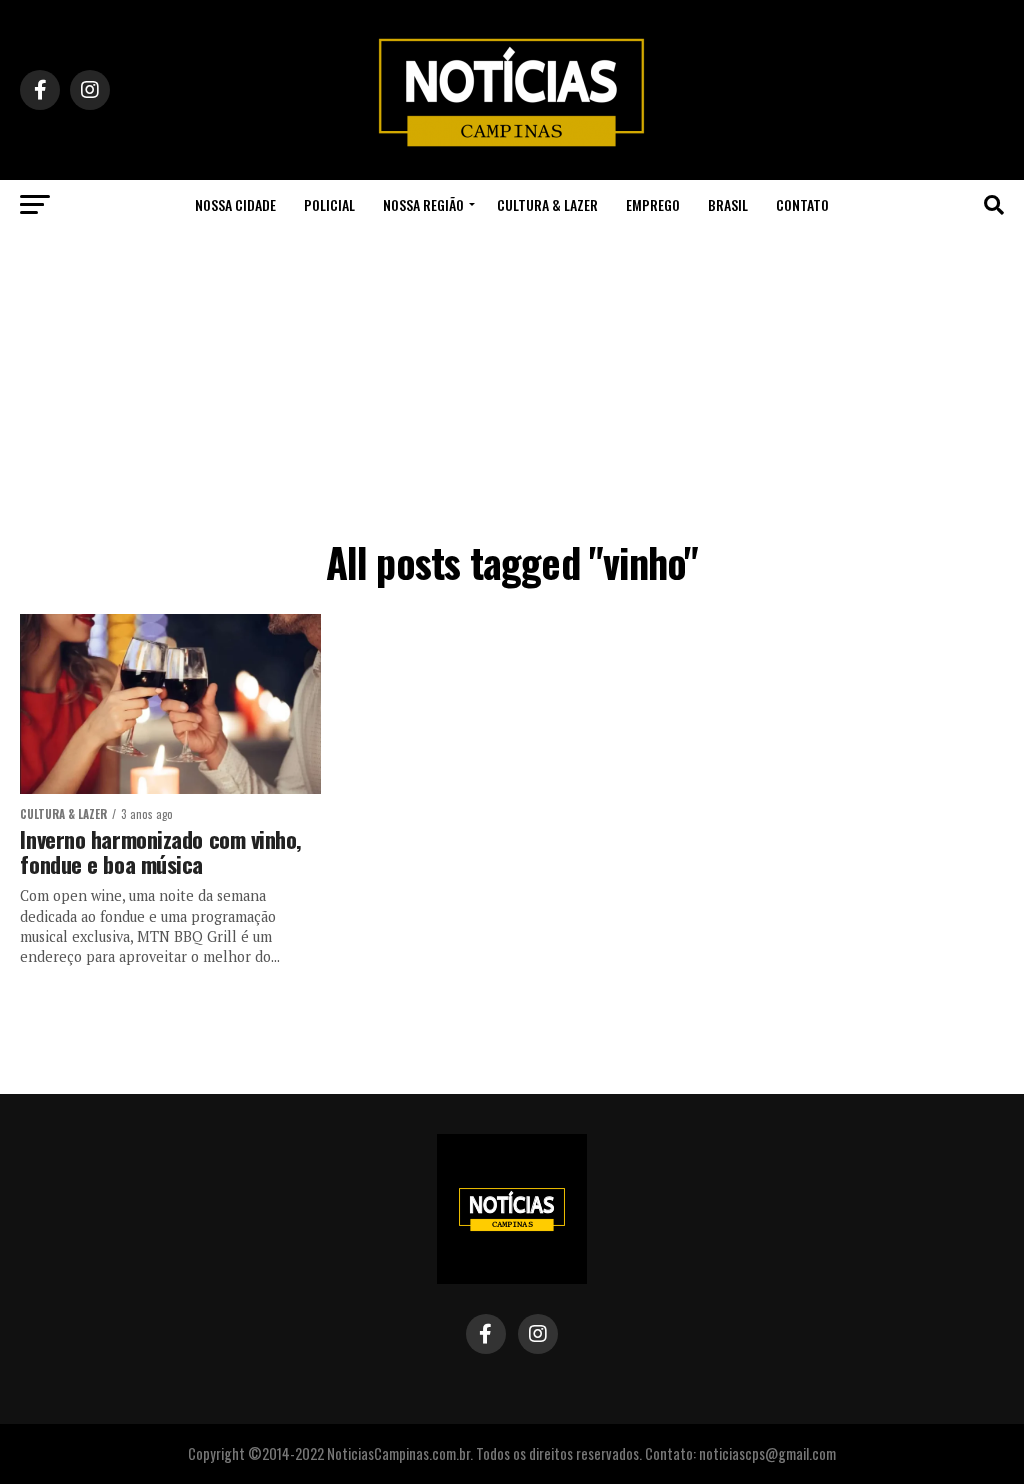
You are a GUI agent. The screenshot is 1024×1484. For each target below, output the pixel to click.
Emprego (653, 204)
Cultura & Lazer (547, 204)
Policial (329, 204)
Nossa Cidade (235, 204)
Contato (802, 204)
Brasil (728, 204)
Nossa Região (423, 204)
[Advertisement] (512, 380)
